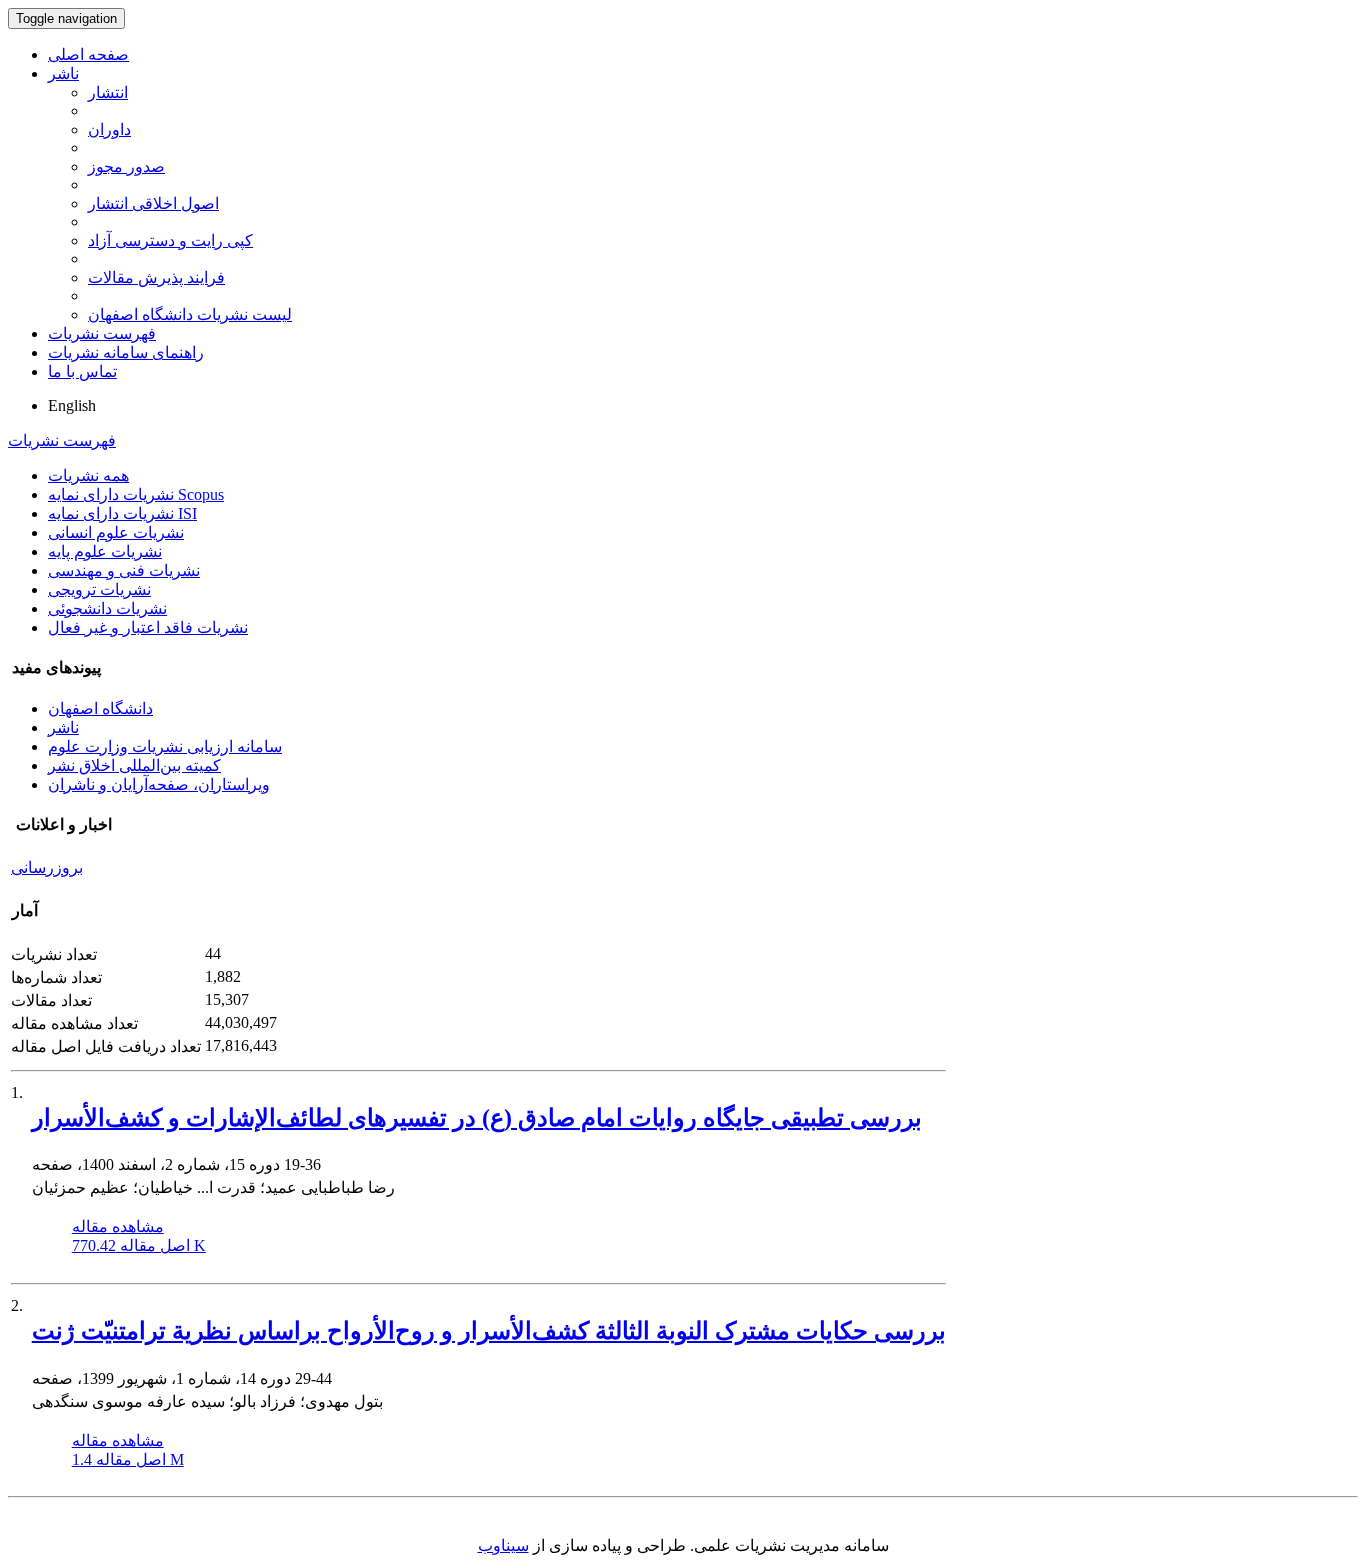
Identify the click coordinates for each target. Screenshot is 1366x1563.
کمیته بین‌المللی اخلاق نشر (134, 765)
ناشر (63, 73)
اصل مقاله (139, 1245)
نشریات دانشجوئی (107, 608)
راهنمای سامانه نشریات (126, 352)
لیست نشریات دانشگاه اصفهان (190, 314)
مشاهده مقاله (118, 1226)
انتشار (108, 92)
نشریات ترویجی (99, 589)
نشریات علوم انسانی (116, 532)
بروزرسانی (47, 867)
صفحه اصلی (88, 54)
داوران (109, 129)
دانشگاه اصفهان (100, 708)
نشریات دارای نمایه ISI (122, 513)
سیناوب (503, 1545)
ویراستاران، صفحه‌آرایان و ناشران (159, 784)
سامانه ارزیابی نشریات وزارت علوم (165, 746)
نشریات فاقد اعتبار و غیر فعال (148, 627)
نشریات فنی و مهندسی (124, 570)
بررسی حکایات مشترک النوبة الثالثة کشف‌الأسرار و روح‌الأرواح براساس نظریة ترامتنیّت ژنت (489, 1331)
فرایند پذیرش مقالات (156, 277)
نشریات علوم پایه (105, 551)
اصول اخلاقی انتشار (153, 203)
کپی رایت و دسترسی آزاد (170, 240)
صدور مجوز (126, 166)
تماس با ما (82, 371)
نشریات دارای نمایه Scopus (136, 494)
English (72, 405)
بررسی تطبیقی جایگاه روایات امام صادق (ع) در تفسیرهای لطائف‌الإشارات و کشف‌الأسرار (477, 1118)
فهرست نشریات (102, 333)
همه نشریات (88, 475)
